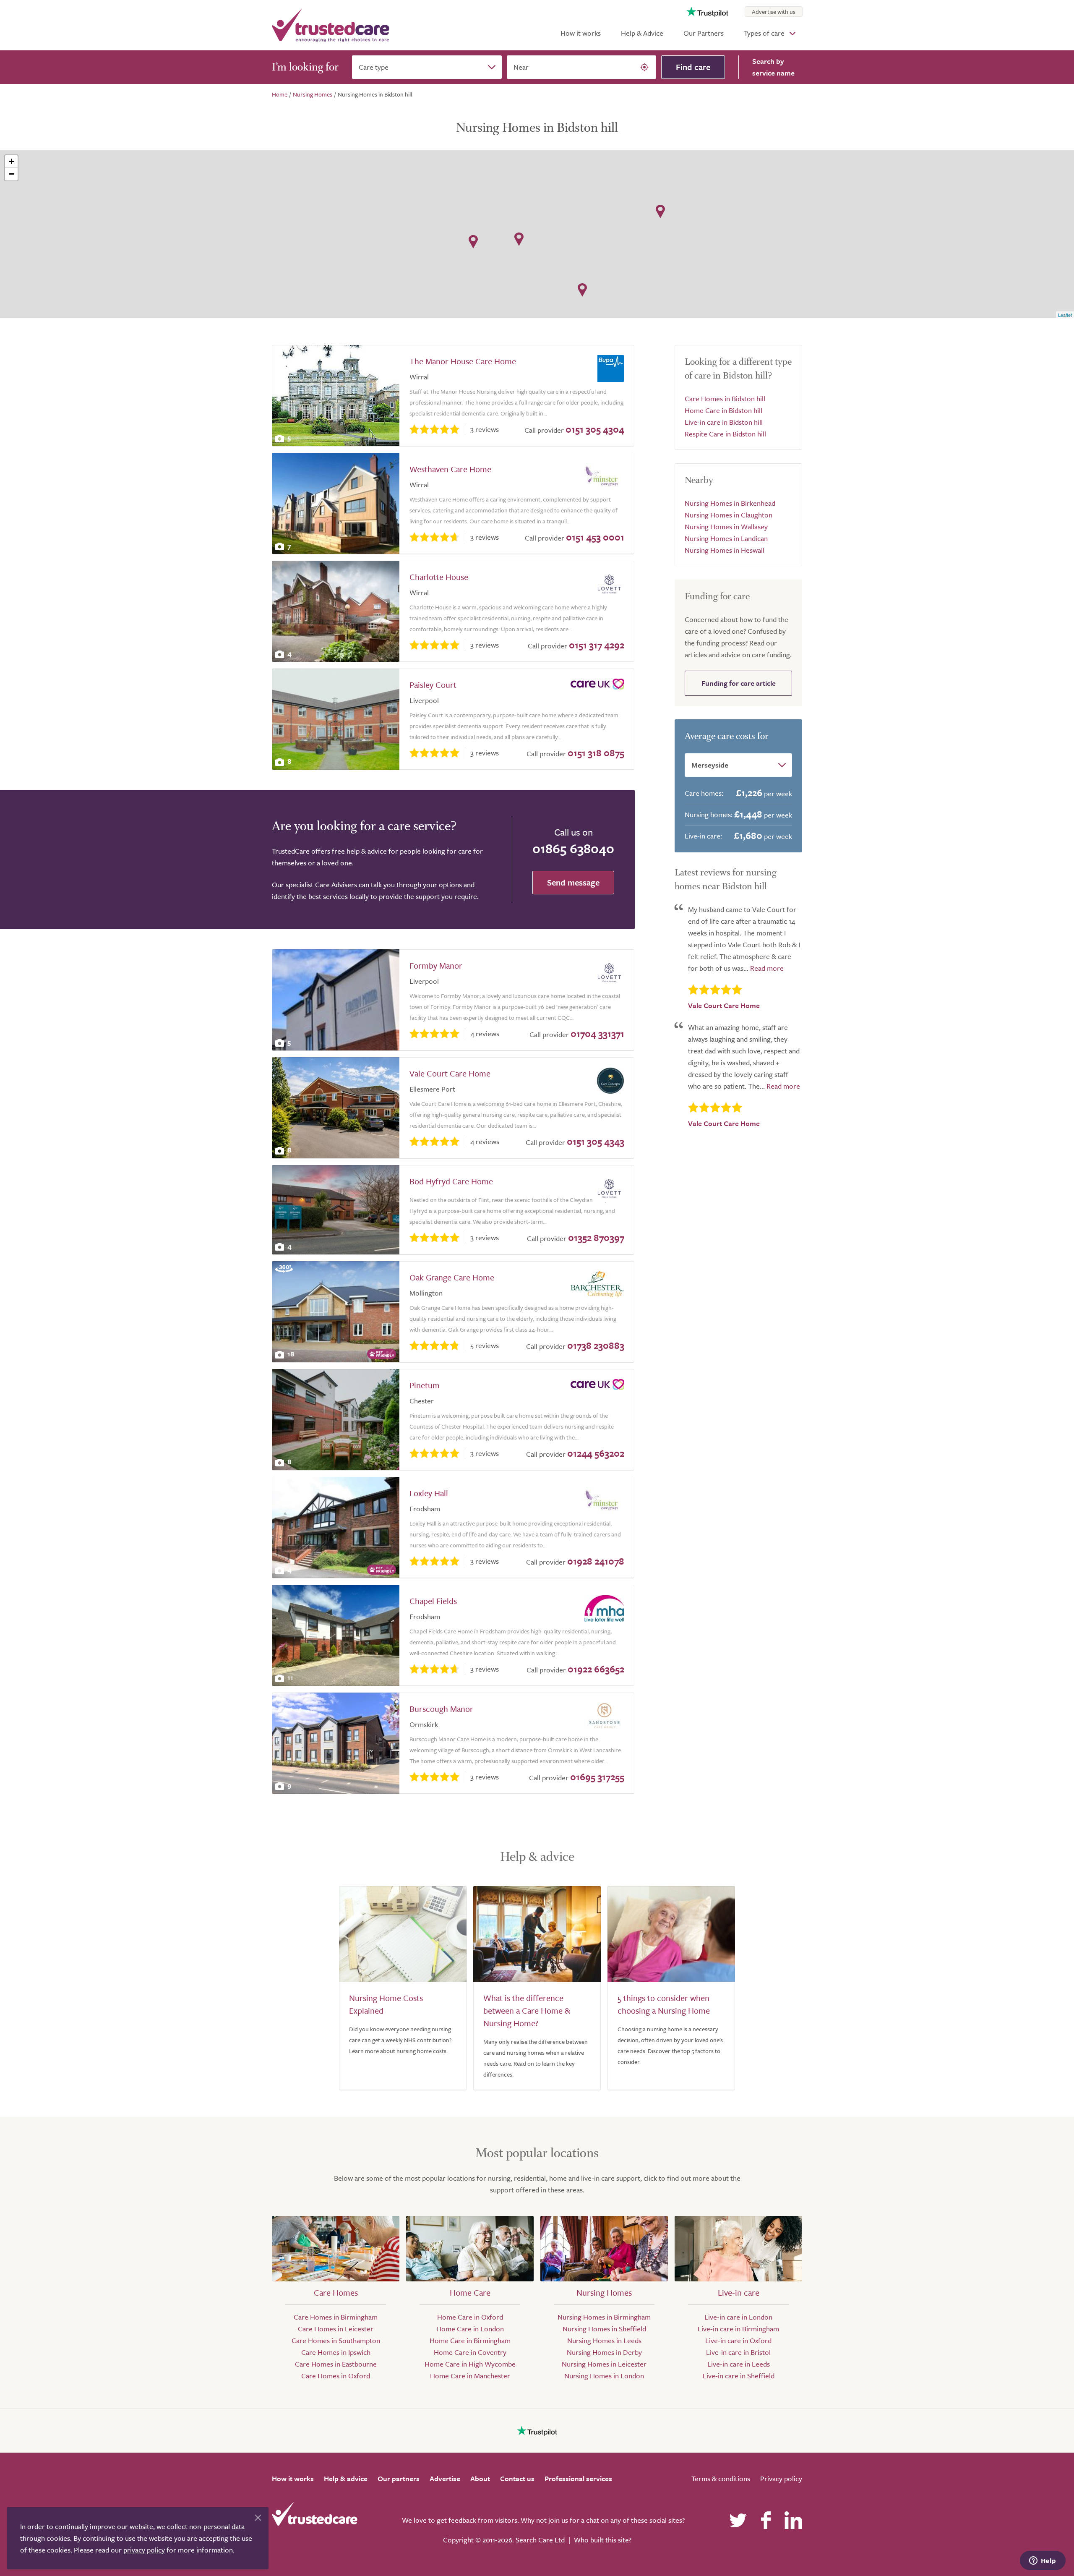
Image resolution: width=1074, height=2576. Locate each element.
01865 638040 (573, 848)
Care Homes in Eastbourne (336, 2364)
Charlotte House (439, 577)
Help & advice (346, 2478)
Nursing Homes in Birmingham (604, 2317)
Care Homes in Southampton (336, 2340)
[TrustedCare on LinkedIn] (793, 2520)
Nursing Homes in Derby (604, 2352)
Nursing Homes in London (604, 2376)
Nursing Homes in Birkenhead (730, 503)
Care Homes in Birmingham (336, 2317)
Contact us (517, 2478)
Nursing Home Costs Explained (386, 2004)
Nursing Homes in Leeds (604, 2340)
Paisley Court (433, 685)
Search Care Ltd (540, 2540)
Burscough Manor (441, 1709)
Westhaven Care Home (450, 469)
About (480, 2478)
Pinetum (425, 1385)
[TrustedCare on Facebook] (766, 2520)
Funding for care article (739, 683)
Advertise (445, 2478)
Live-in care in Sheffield (739, 2376)
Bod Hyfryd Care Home (451, 1181)
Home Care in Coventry (470, 2352)
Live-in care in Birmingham (738, 2329)
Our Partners (704, 33)
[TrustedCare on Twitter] (738, 2520)
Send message (573, 882)
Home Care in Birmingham (470, 2340)
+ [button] (12, 161)
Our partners (399, 2478)
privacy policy (144, 2550)
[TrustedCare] (331, 25)
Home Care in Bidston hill (723, 410)
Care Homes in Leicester (336, 2329)
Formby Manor (436, 965)
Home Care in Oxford (470, 2317)
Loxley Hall (429, 1493)
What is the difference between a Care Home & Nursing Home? (527, 2010)
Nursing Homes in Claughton (729, 515)
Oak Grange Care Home (452, 1277)
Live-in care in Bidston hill (724, 422)
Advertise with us (774, 12)
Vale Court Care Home (450, 1073)
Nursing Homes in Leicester (604, 2364)
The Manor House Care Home (463, 361)
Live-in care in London (738, 2317)
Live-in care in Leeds (739, 2364)
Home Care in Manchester (470, 2376)
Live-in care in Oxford (738, 2340)
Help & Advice (642, 33)
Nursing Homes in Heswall (725, 550)
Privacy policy (781, 2478)
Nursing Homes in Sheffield (604, 2329)
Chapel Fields (433, 1601)
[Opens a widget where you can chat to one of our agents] (1043, 2561)
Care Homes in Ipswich (336, 2352)
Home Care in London (470, 2329)
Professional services (578, 2478)
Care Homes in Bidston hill (725, 398)
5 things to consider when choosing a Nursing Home (664, 2004)
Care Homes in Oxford (336, 2376)
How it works (581, 33)
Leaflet (1065, 315)
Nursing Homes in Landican (726, 538)
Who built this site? (603, 2540)
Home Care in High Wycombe (470, 2364)
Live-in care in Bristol (738, 2352)
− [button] (12, 174)
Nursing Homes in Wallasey (726, 526)
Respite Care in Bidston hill (725, 434)
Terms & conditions (721, 2478)
